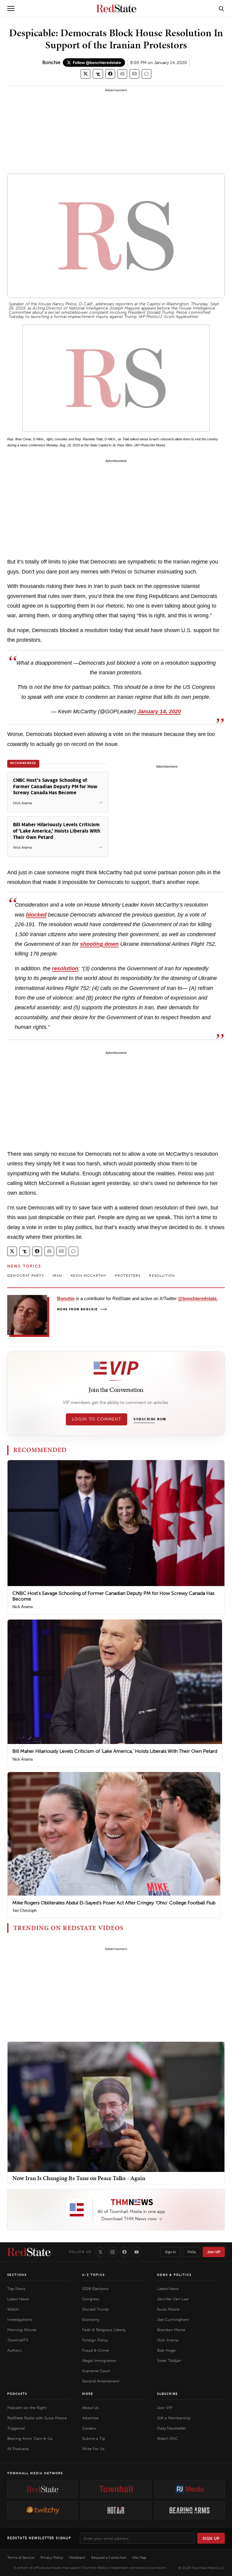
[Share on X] (85, 74)
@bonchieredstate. (198, 1298)
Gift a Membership (174, 2418)
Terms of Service (21, 2558)
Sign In (170, 2252)
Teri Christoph (24, 1911)
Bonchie (51, 62)
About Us (90, 2408)
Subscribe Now (150, 1419)
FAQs (192, 2252)
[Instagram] (112, 2252)
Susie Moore (168, 2309)
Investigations (20, 2319)
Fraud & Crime (95, 2350)
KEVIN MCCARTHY (89, 1276)
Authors (14, 2350)
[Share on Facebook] (110, 74)
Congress (91, 2299)
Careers (89, 2428)
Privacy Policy (52, 2558)
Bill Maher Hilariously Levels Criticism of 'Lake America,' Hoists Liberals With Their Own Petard (115, 1751)
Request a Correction (109, 2558)
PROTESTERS (128, 1276)
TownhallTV (18, 2340)
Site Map (139, 2558)
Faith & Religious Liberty (104, 2330)
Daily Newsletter (172, 2428)
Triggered (16, 2428)
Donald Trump (95, 2309)
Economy (91, 2319)
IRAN (57, 1276)
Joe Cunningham (173, 2319)
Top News (16, 2289)
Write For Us (93, 2449)
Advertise (90, 2418)
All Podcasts (18, 2449)
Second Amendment (101, 2381)
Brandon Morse (171, 2330)
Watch (13, 2309)
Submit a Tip (94, 2438)
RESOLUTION (162, 1276)
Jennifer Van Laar (173, 2299)
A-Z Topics (93, 2275)
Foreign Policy (95, 2340)
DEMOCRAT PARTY (26, 1276)
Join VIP (214, 2252)
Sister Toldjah (169, 2361)
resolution (65, 968)
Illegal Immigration (99, 2361)
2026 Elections (95, 2289)
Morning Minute (22, 2330)
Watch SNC (167, 2438)
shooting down (99, 944)
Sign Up (211, 2538)
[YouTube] (137, 2252)
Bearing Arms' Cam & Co (30, 2438)
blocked (36, 915)
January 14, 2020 (159, 711)
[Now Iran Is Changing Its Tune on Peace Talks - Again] (116, 2107)
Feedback (77, 2558)
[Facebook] (124, 2252)
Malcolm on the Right (27, 2408)
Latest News (18, 2299)
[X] (100, 2252)
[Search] (221, 8)
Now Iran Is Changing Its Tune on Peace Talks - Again (79, 2178)
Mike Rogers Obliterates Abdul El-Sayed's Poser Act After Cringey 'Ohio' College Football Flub (114, 1903)
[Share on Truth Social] (98, 74)
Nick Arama (23, 1607)
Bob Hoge (166, 2350)
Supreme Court (96, 2371)
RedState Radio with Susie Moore (37, 2418)
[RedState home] (29, 2252)
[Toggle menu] (11, 8)
